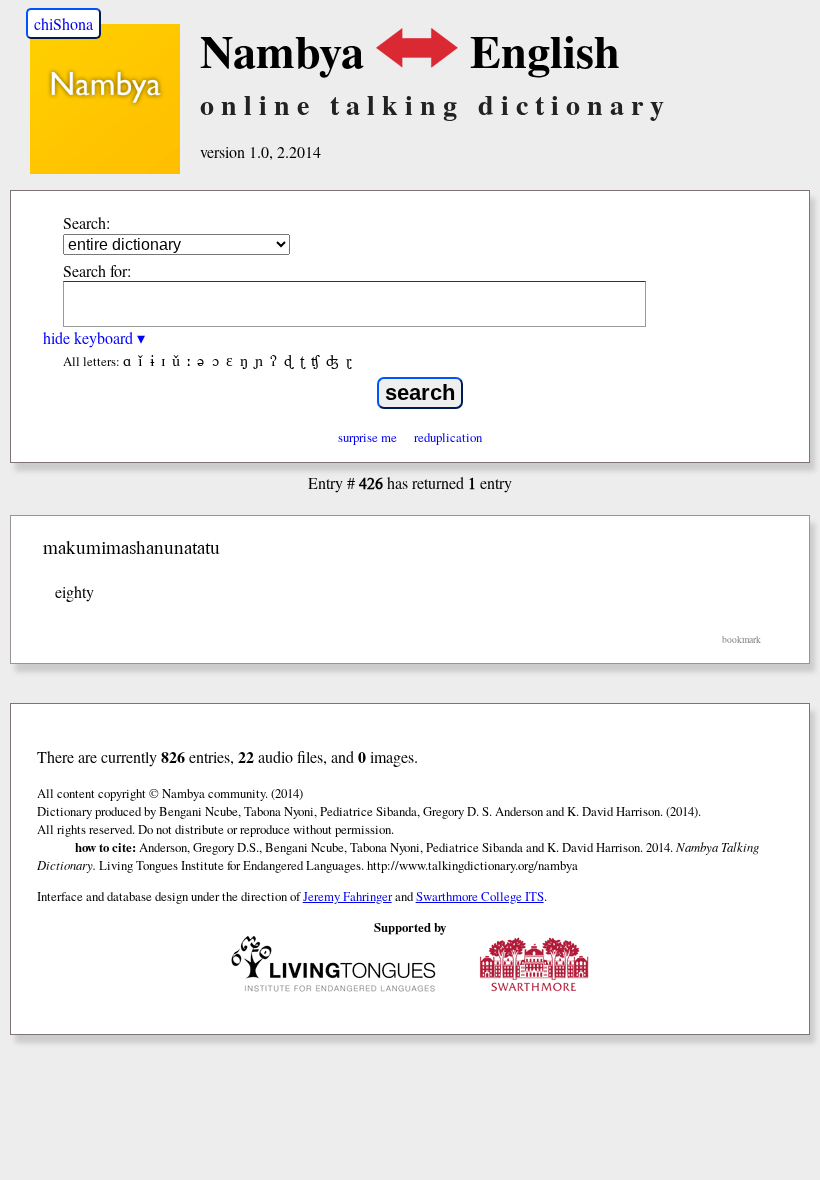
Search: (86, 222)
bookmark (741, 639)
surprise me (367, 437)
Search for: (97, 270)
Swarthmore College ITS (480, 896)
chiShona (63, 23)
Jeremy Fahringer (347, 896)
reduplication (448, 437)
